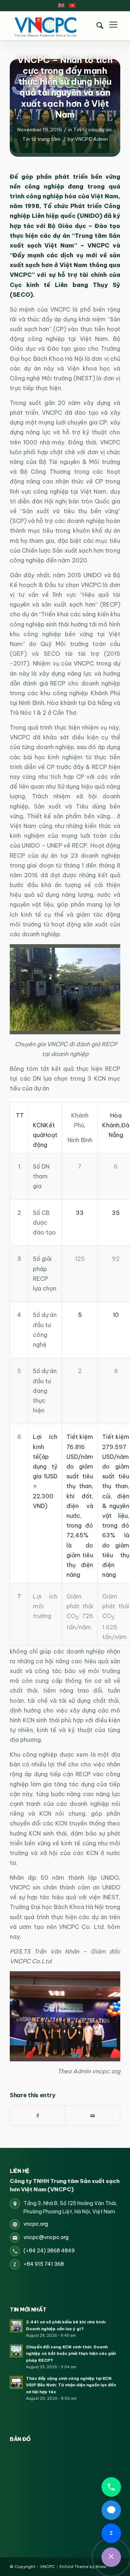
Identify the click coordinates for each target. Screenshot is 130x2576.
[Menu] (113, 26)
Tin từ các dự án (92, 130)
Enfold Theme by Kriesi (83, 2567)
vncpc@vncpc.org (46, 2237)
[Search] (100, 26)
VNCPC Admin (91, 139)
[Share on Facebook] (38, 2116)
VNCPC (47, 2567)
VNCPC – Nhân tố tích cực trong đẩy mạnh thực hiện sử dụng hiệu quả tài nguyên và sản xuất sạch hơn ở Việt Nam (65, 87)
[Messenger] (111, 2510)
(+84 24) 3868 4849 (49, 2251)
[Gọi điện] (111, 2487)
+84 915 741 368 (44, 2264)
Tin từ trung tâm (41, 139)
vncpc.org (36, 2224)
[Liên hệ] (111, 2557)
